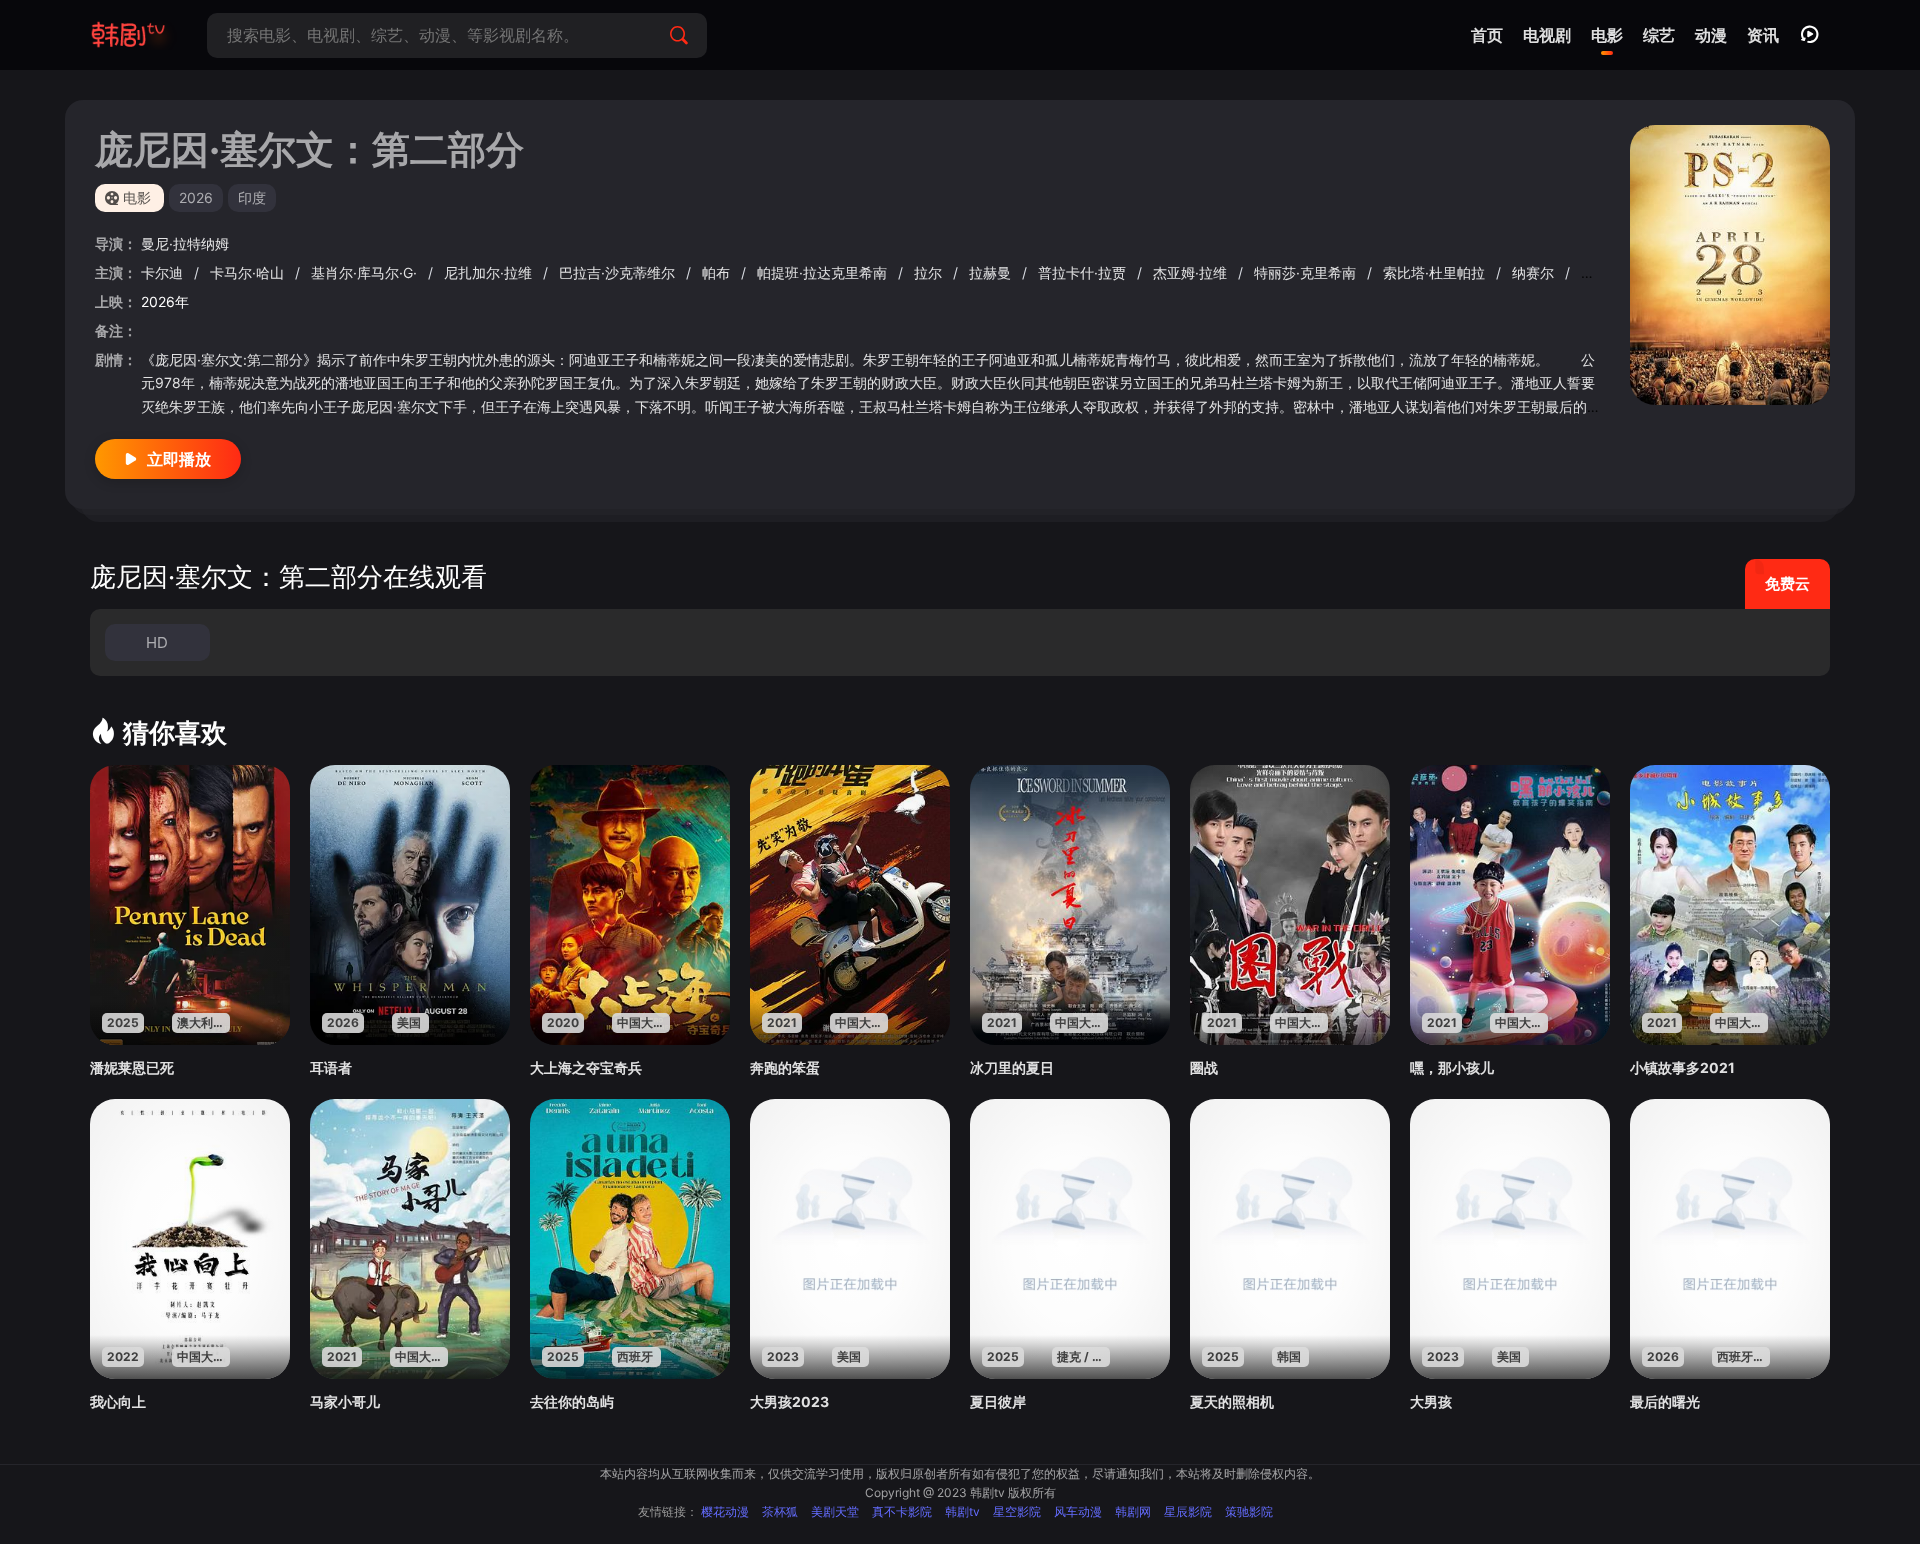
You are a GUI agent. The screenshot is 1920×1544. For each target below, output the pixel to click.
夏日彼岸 (998, 1401)
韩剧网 (1133, 1511)
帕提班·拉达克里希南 (824, 272)
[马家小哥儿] (410, 1239)
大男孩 (1431, 1401)
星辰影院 (1188, 1511)
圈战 (1204, 1067)
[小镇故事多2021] (1730, 905)
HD (157, 642)
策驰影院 (1249, 1511)
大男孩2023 (789, 1401)
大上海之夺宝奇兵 (586, 1067)
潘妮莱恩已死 (132, 1067)
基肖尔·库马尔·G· (366, 272)
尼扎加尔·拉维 (490, 272)
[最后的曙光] (1730, 1239)
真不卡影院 (902, 1511)
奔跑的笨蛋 (785, 1067)
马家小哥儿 (345, 1401)
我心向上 (118, 1401)
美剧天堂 (835, 1511)
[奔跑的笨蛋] (850, 905)
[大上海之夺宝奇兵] (630, 905)
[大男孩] (1510, 1239)
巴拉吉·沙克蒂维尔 (619, 272)
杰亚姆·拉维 (1192, 272)
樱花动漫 (725, 1511)
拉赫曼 (992, 272)
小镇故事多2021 (1682, 1067)
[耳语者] (410, 905)
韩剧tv (962, 1511)
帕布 (718, 272)
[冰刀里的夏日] (1070, 905)
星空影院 (1017, 1511)
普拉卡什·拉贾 (1084, 272)
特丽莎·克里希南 (1307, 272)
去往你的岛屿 (572, 1401)
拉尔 (930, 272)
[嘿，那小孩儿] (1510, 905)
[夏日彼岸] (1070, 1239)
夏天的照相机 (1232, 1401)
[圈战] (1290, 905)
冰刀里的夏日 (1012, 1067)
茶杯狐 (780, 1511)
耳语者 (331, 1067)
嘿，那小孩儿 (1452, 1067)
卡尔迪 (164, 272)
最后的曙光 (1665, 1401)
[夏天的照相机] (1290, 1239)
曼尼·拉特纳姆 (185, 243)
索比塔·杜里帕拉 (1436, 272)
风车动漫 (1078, 1511)
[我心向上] (190, 1239)
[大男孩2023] (850, 1239)
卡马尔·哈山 (249, 272)
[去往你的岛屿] (630, 1239)
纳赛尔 (1535, 272)
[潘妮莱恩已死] (190, 905)
